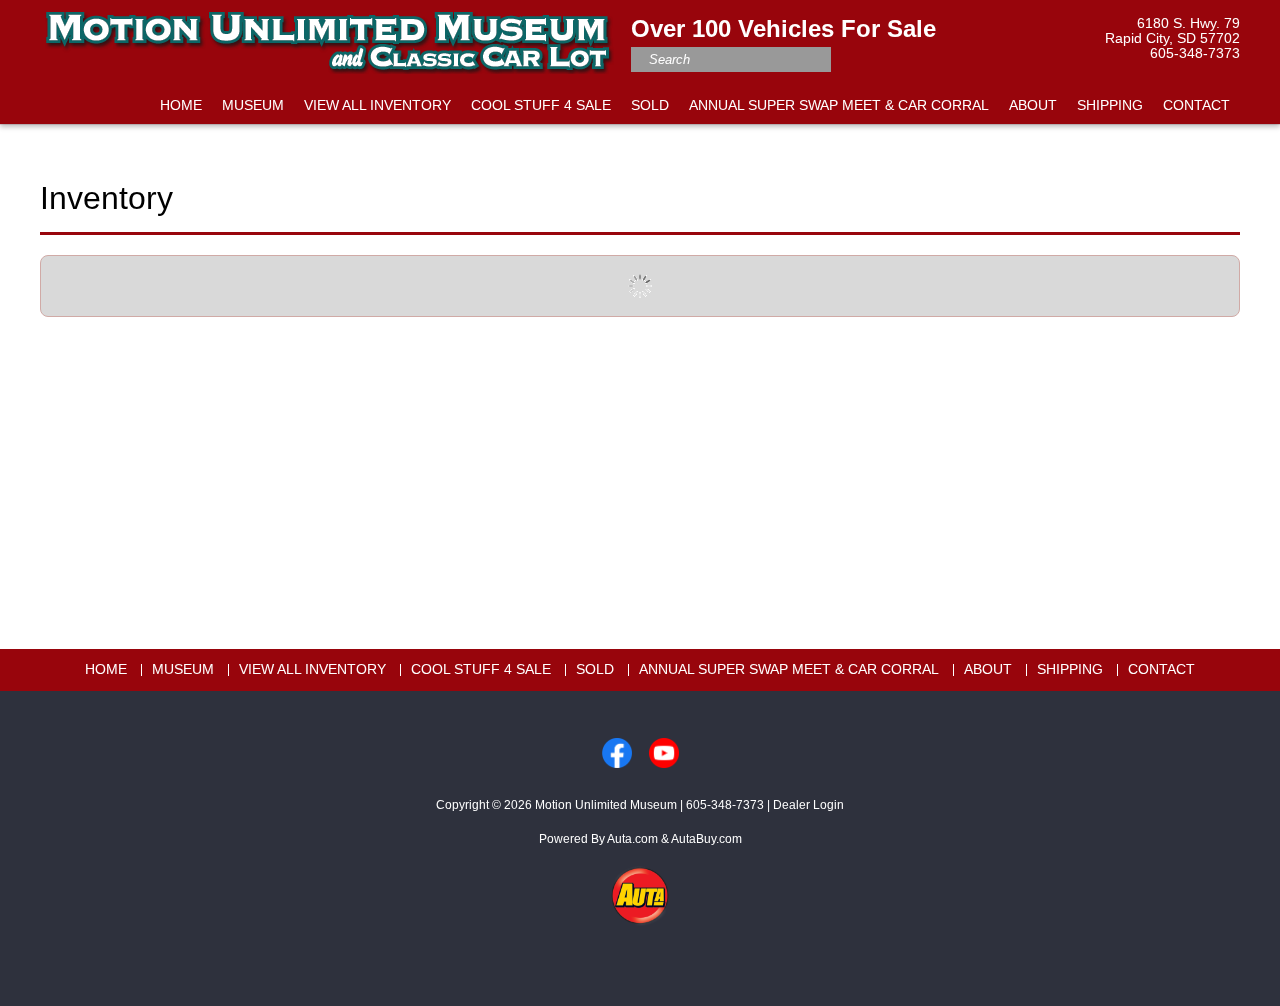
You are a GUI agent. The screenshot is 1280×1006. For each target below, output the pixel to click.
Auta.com (632, 839)
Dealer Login (808, 805)
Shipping (1110, 105)
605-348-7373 (1195, 53)
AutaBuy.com (706, 839)
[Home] (328, 35)
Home (181, 105)
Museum (253, 105)
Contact (1196, 105)
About (1033, 105)
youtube (664, 753)
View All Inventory (377, 105)
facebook (617, 753)
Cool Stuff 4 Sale (541, 105)
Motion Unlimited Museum (606, 805)
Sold (650, 105)
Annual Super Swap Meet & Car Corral (839, 105)
